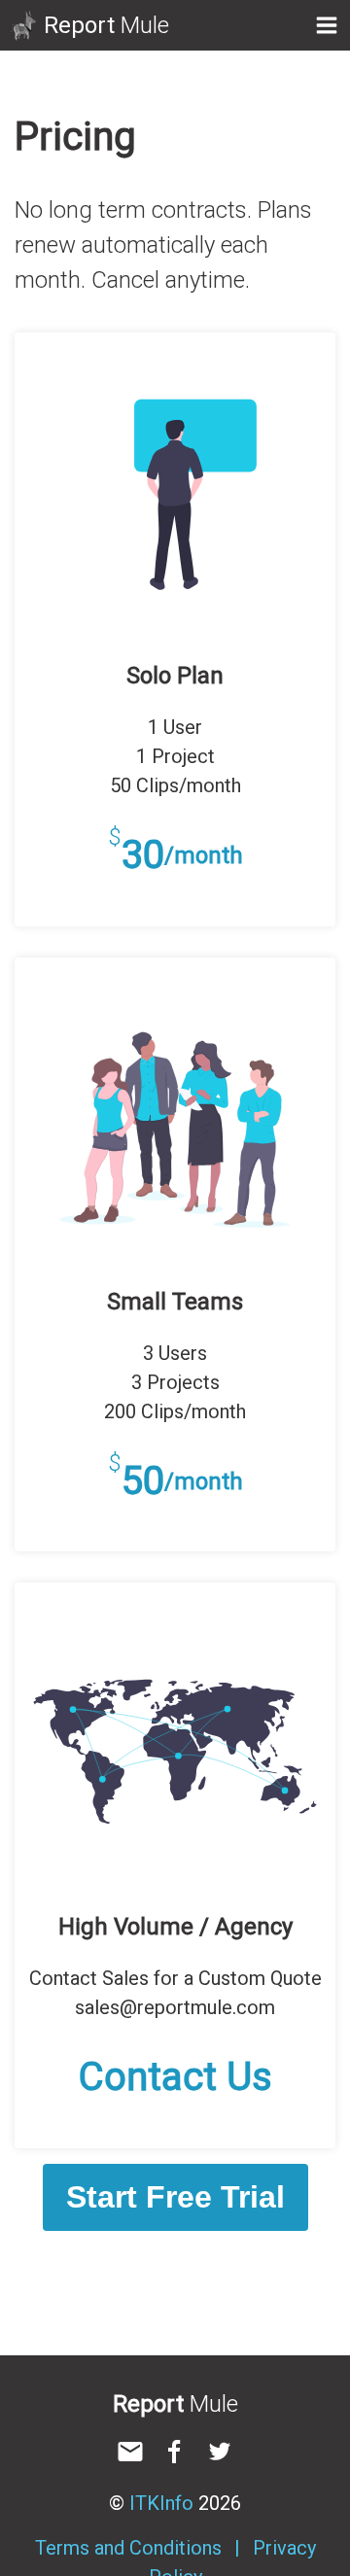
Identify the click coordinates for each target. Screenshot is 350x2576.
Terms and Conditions (128, 2548)
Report (106, 25)
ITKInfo (161, 2503)
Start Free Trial (175, 2197)
